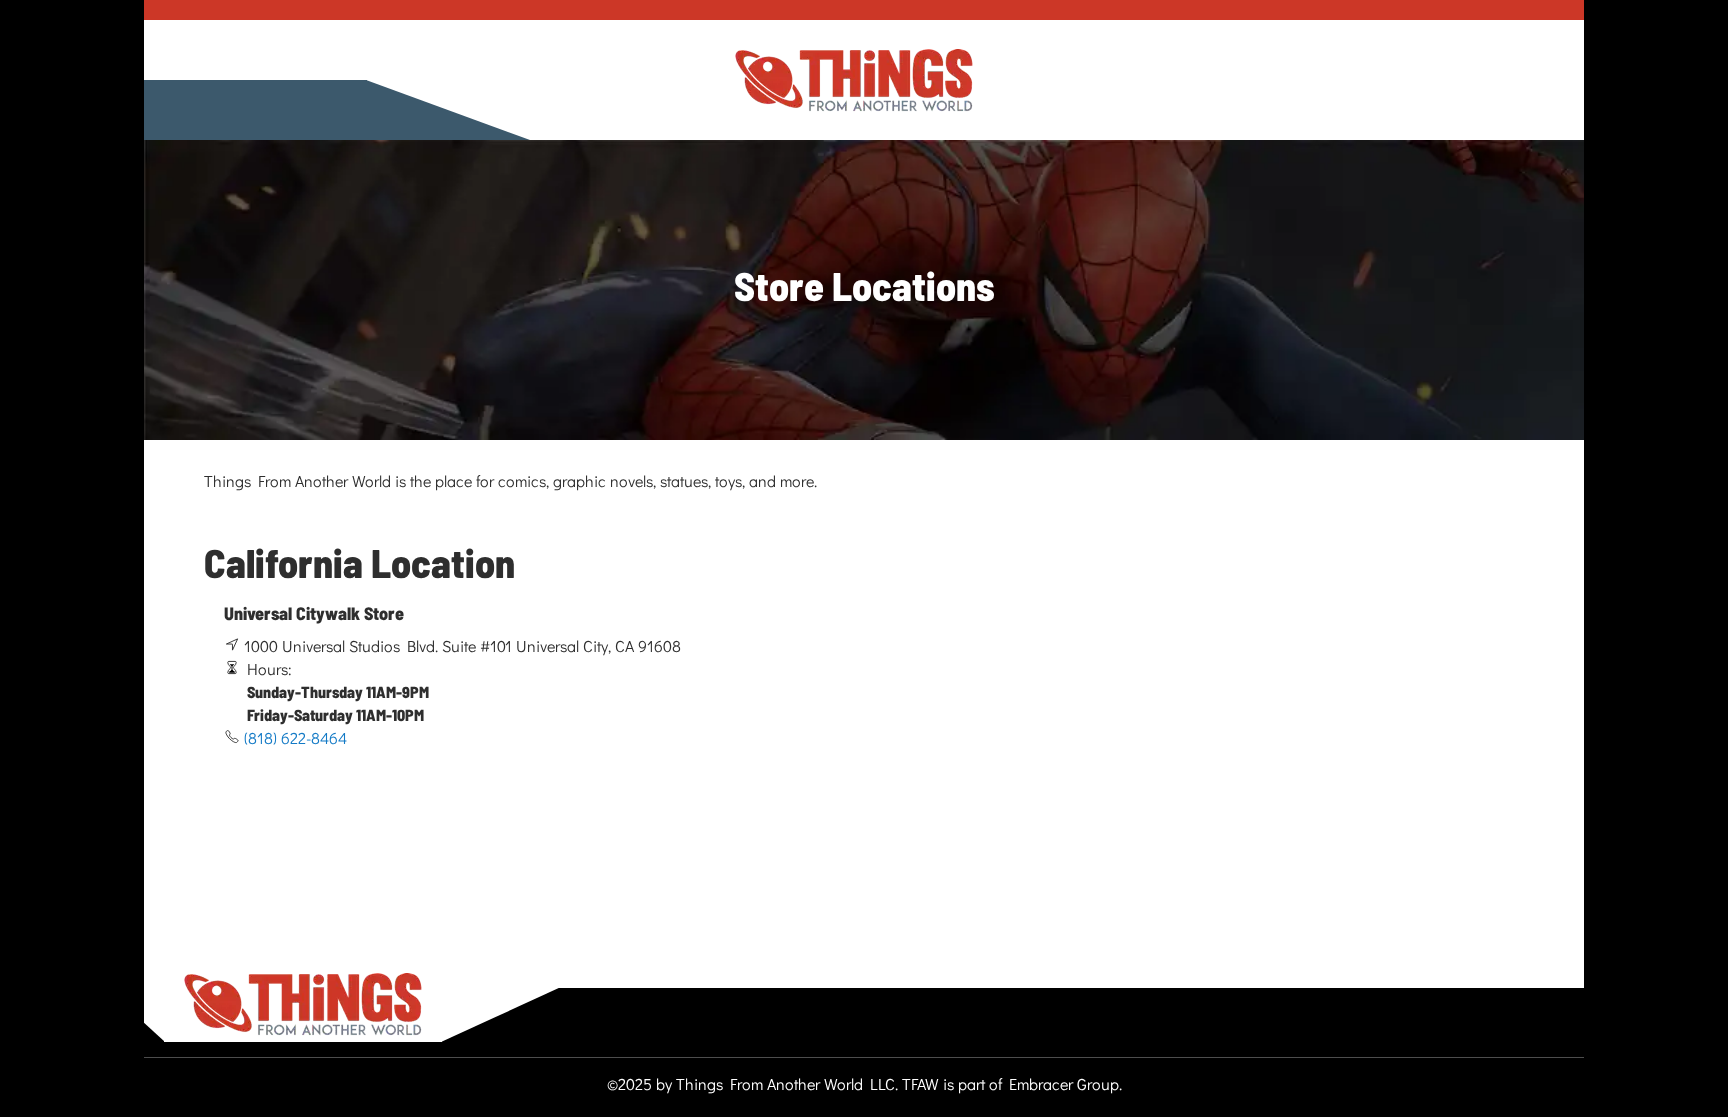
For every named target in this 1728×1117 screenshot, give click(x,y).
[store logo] (854, 80)
